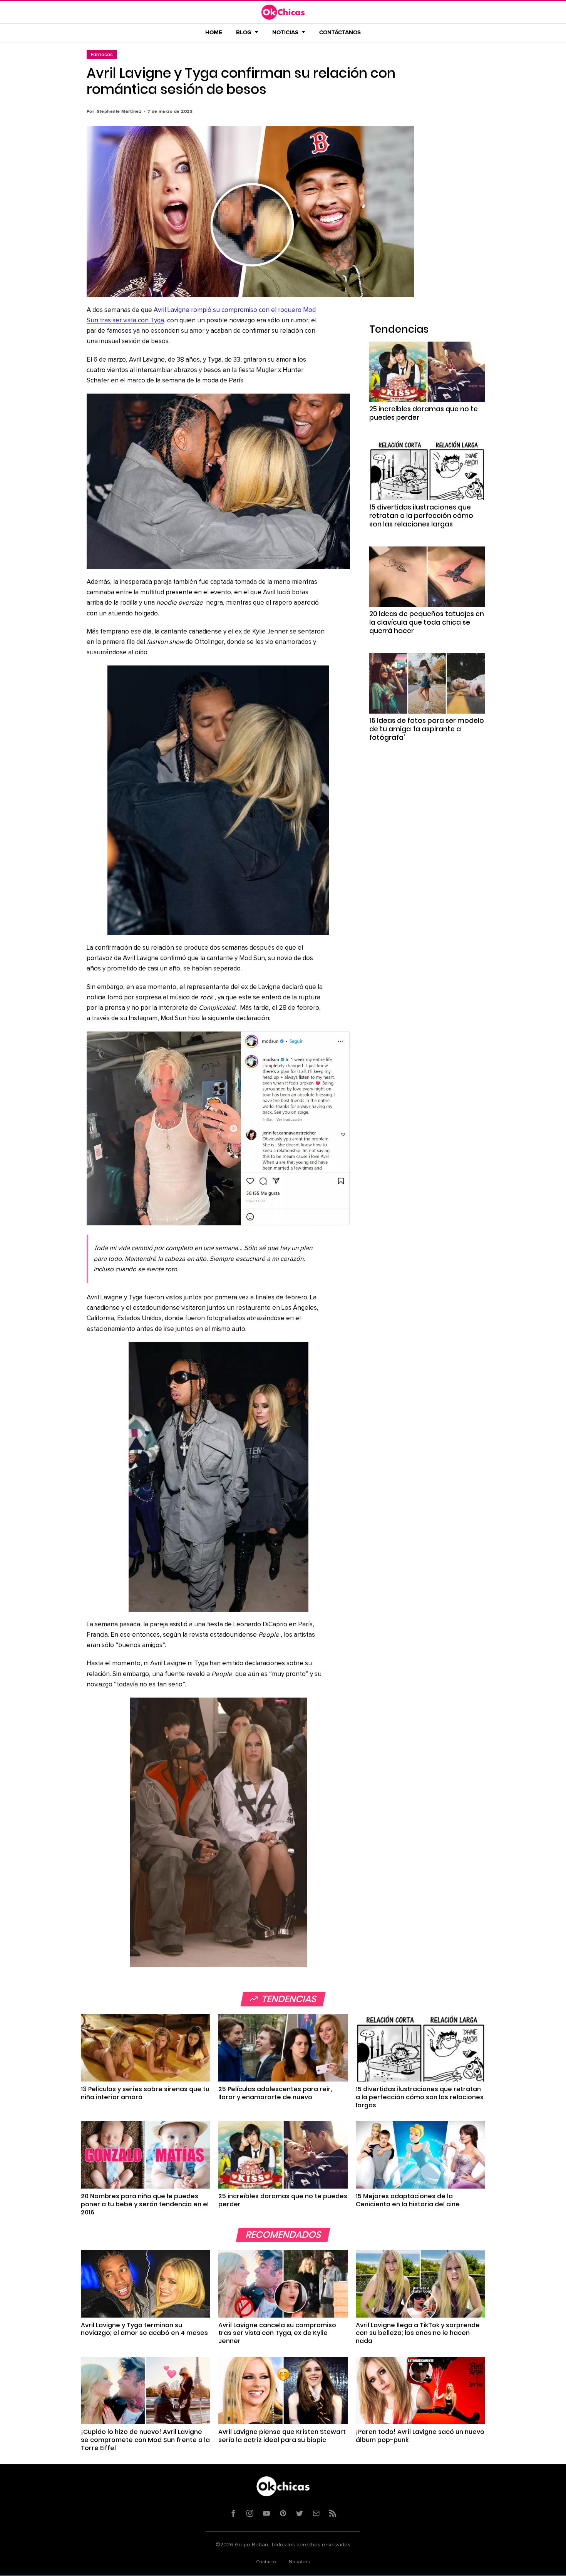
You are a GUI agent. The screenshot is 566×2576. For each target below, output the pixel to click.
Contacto (266, 2562)
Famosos (102, 54)
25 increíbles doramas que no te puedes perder (424, 413)
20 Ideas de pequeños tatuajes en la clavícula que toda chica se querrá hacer (427, 622)
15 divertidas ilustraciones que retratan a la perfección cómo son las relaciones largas (421, 516)
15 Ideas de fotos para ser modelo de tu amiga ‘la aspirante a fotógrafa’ (427, 729)
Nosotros (299, 2562)
